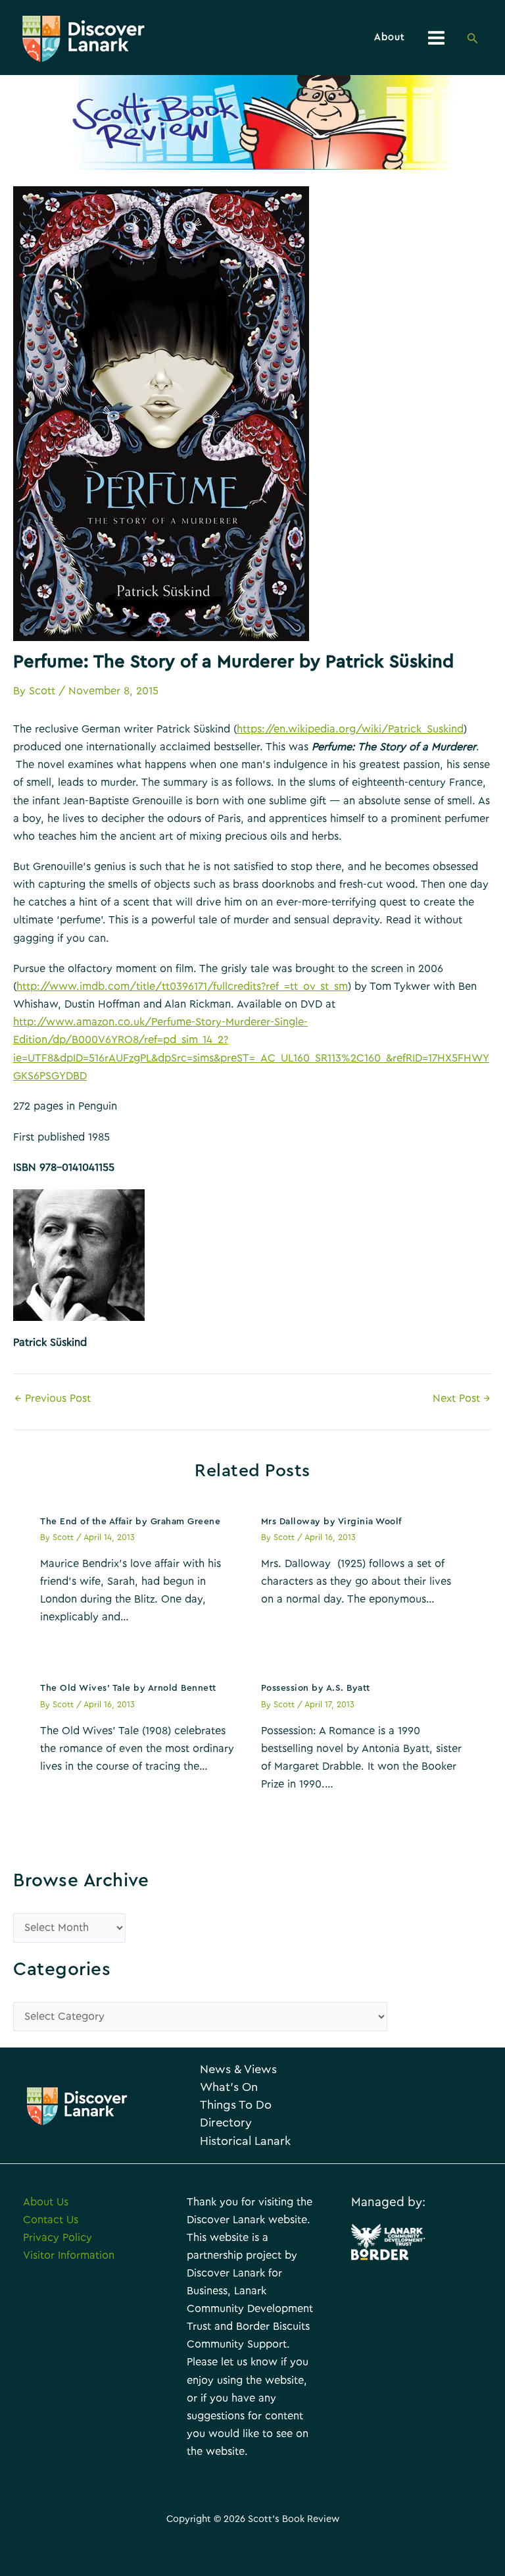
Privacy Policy (58, 2238)
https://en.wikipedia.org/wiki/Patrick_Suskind (350, 729)
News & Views (238, 2070)
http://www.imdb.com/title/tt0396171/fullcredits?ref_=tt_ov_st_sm (182, 987)
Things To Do (236, 2105)
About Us (46, 2202)
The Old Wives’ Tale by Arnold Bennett (128, 1688)
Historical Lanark (245, 2141)
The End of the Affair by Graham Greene (130, 1522)
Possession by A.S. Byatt (316, 1688)
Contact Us (51, 2220)
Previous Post (53, 1399)
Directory (226, 2123)
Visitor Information (69, 2255)
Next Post (462, 1399)
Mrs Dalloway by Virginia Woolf (331, 1522)
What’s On (229, 2087)
